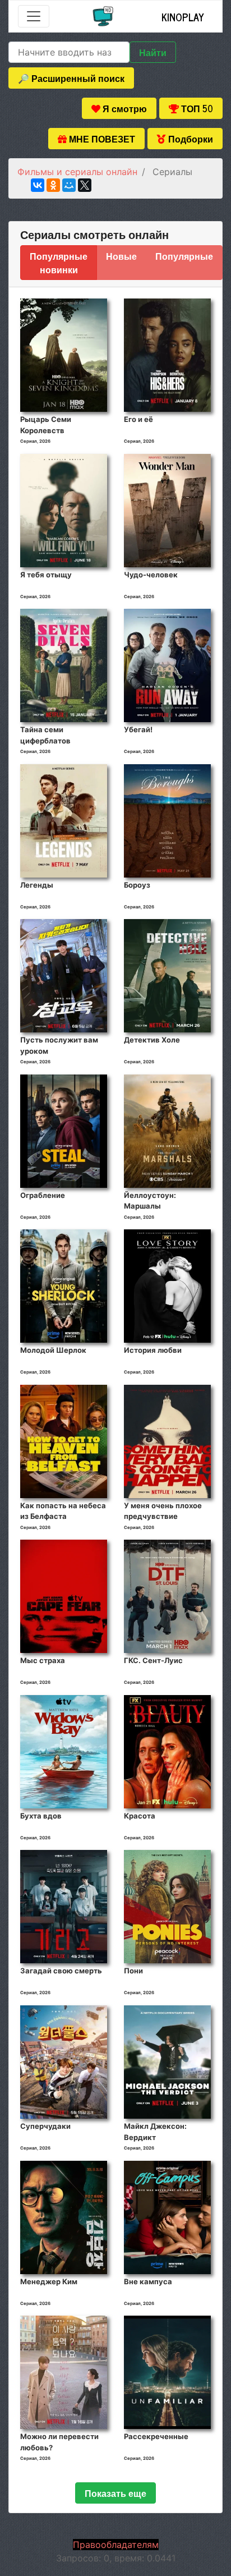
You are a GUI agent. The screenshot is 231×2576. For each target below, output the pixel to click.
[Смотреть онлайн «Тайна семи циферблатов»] (64, 665)
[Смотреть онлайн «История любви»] (167, 1285)
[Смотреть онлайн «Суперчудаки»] (64, 2061)
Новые (121, 256)
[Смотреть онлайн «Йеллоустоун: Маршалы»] (167, 1130)
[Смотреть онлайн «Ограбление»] (64, 1130)
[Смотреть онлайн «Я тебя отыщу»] (64, 509)
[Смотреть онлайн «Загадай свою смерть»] (64, 1906)
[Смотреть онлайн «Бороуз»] (167, 820)
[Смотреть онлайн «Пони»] (167, 1906)
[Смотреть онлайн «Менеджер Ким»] (64, 2216)
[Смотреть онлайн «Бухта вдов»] (64, 1751)
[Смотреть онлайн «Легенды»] (64, 820)
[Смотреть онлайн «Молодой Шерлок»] (64, 1285)
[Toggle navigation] (34, 16)
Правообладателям (116, 2545)
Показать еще (115, 2493)
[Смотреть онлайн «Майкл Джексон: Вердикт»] (167, 2061)
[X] (85, 185)
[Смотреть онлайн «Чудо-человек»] (167, 509)
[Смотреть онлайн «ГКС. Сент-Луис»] (167, 1596)
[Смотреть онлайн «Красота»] (167, 1751)
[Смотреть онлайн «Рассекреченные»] (167, 2372)
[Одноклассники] (53, 185)
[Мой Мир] (69, 185)
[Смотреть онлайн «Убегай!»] (167, 665)
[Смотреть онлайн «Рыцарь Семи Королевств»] (64, 355)
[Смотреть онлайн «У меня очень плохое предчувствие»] (167, 1440)
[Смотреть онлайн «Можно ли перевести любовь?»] (64, 2372)
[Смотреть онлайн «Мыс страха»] (64, 1596)
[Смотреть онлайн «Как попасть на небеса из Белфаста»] (64, 1440)
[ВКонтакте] (38, 185)
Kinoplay (183, 17)
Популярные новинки (59, 263)
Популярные (184, 256)
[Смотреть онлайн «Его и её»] (167, 355)
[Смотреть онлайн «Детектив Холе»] (167, 975)
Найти (153, 52)
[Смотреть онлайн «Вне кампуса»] (167, 2216)
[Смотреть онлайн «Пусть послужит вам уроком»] (64, 975)
